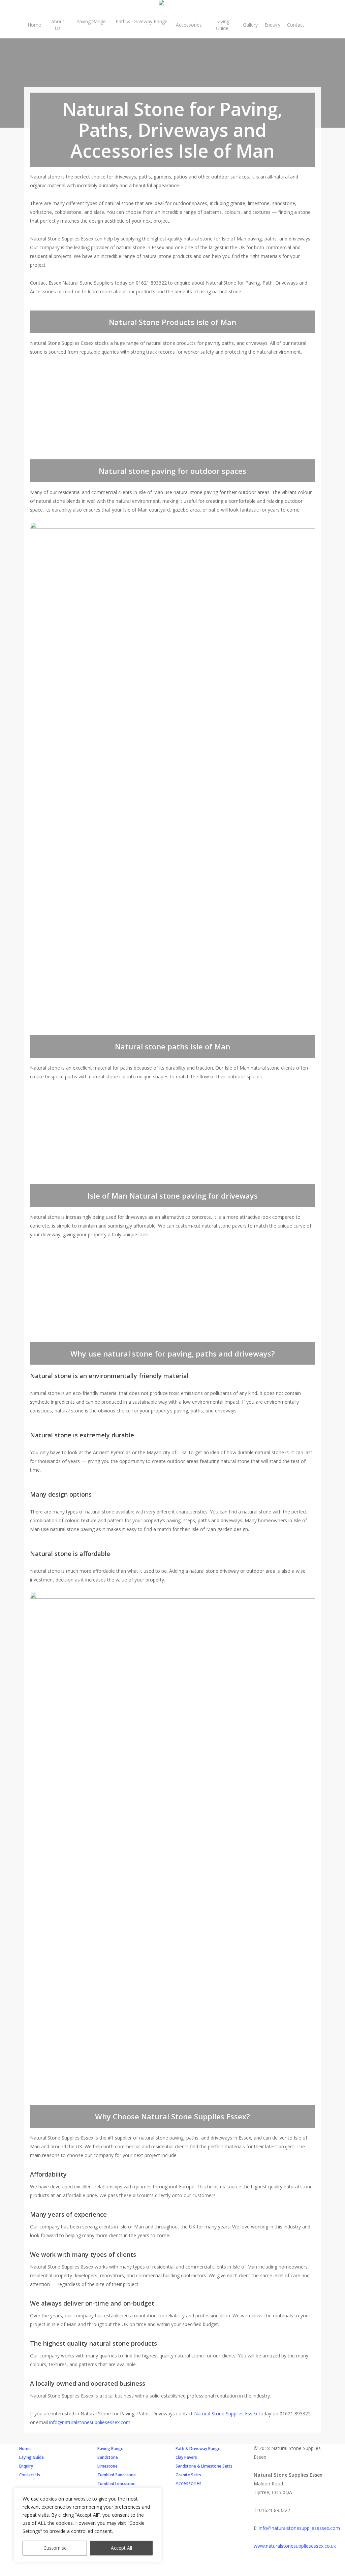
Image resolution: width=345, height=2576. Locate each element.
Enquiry (26, 2466)
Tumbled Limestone (116, 2484)
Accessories (189, 2483)
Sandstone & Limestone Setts (204, 2466)
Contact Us (30, 2475)
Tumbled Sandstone (117, 2475)
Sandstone (108, 2457)
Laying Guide (32, 2457)
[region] (88, 2525)
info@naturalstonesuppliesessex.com (90, 2422)
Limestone (107, 2466)
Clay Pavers (186, 2457)
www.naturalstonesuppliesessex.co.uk (295, 2546)
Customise (55, 2548)
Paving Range (110, 2449)
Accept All (121, 2548)
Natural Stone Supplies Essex (226, 2414)
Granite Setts (188, 2475)
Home (25, 2449)
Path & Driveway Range (198, 2449)
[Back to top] (172, 2572)
